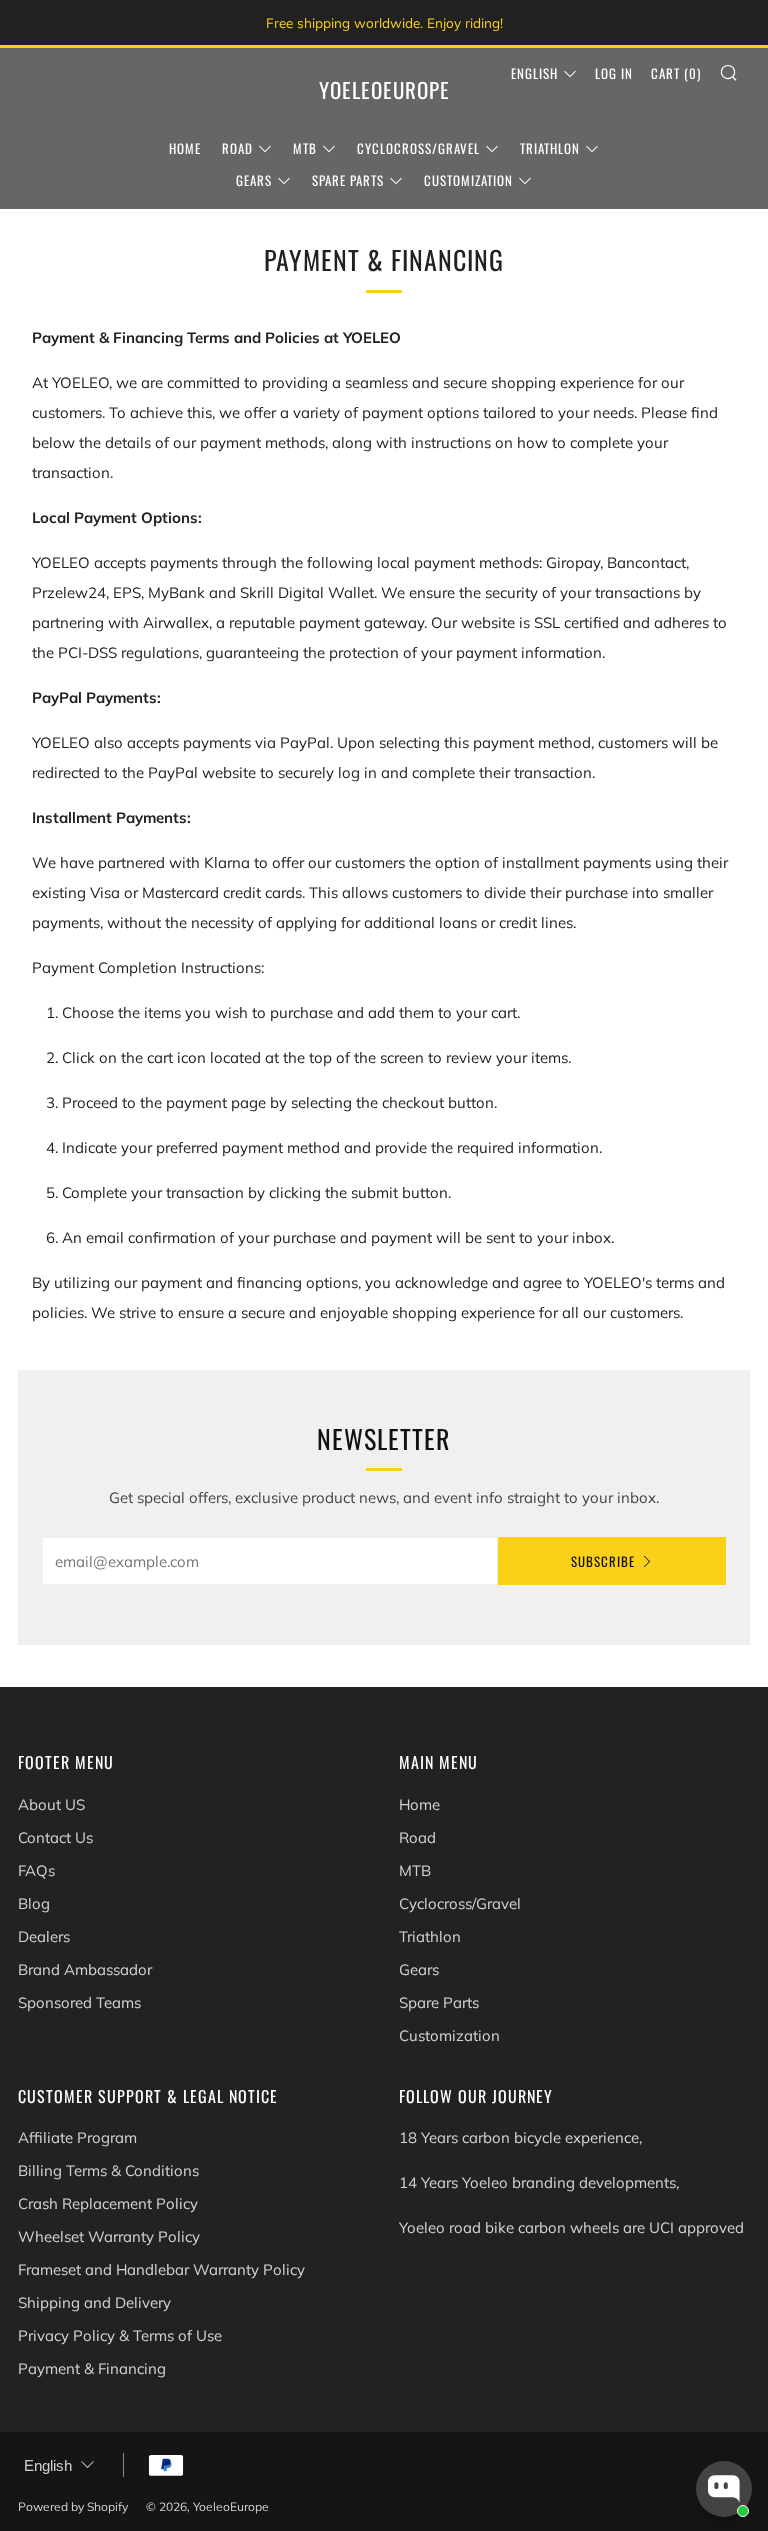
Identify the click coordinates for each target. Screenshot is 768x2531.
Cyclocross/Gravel (418, 148)
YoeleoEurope (384, 90)
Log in (614, 73)
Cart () (676, 73)
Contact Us (55, 1837)
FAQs (36, 1870)
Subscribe (603, 1561)
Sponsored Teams (79, 2002)
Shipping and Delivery (94, 2302)
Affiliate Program (77, 2137)
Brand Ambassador (85, 1969)
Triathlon (550, 148)
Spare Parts (348, 180)
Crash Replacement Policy (108, 2203)
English (534, 73)
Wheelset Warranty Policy (109, 2236)
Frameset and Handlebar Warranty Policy (161, 2269)
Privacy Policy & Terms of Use (120, 2335)
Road (237, 148)
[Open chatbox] (724, 2489)
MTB (305, 148)
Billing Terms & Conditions (108, 2170)
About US (51, 1804)
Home (185, 148)
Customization (468, 180)
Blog (34, 1903)
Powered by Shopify (73, 2506)
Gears (254, 180)
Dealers (44, 1936)
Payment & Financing (92, 2368)
